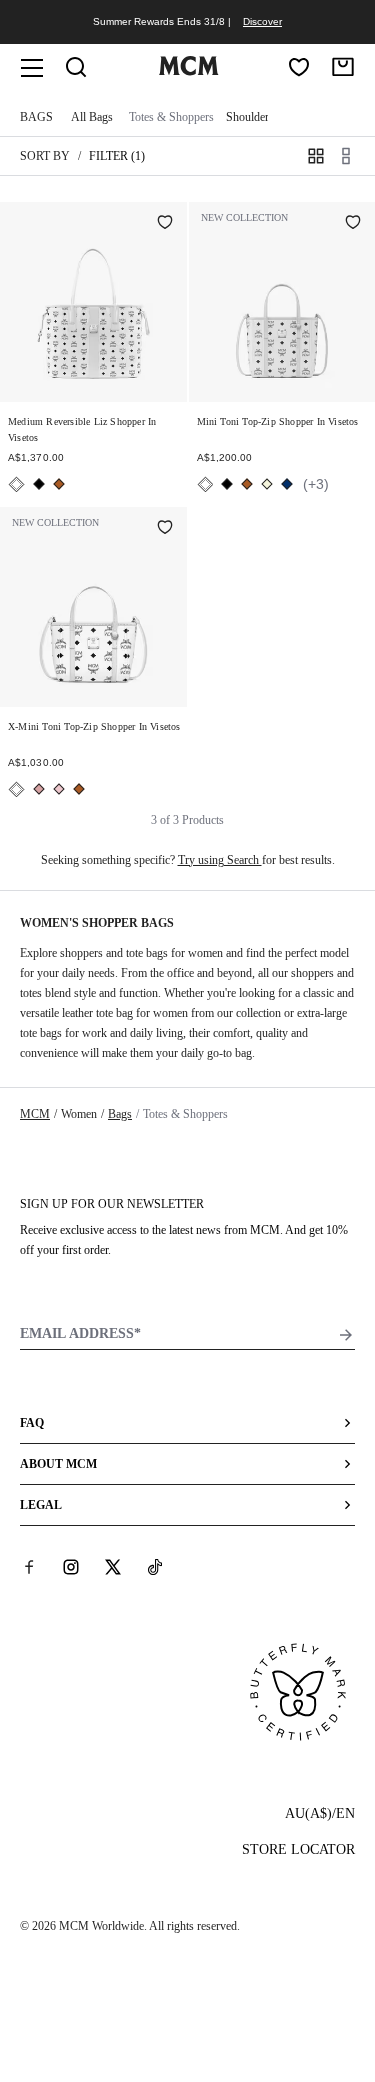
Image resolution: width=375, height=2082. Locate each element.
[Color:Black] (39, 484)
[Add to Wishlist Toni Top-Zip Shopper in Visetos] (353, 224)
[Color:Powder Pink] (59, 789)
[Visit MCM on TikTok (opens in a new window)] (155, 1567)
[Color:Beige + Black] (267, 484)
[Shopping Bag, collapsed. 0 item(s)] (343, 67)
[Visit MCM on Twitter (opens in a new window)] (113, 1567)
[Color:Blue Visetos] (287, 484)
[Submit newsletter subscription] (346, 1335)
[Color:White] (16, 484)
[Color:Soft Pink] (39, 789)
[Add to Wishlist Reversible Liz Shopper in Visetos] (165, 224)
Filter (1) (117, 156)
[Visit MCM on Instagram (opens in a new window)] (71, 1567)
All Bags (92, 117)
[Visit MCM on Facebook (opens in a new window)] (29, 1567)
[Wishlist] (299, 67)
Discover (262, 21)
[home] (189, 71)
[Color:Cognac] (59, 484)
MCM (35, 1114)
